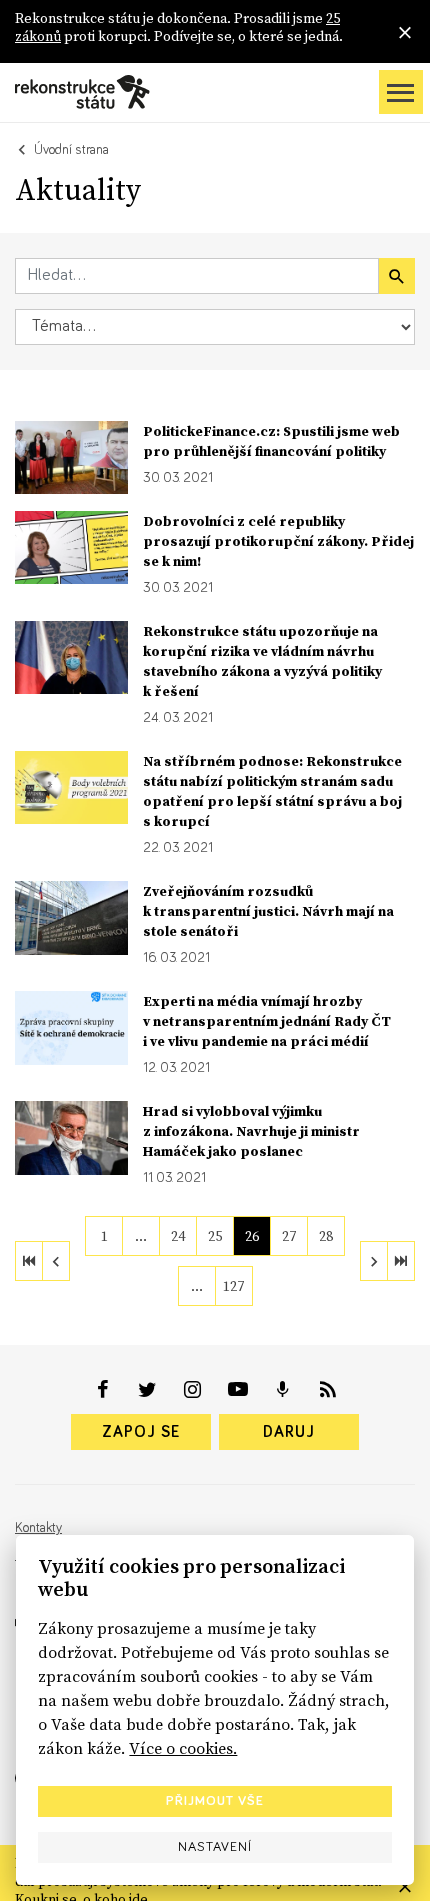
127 (233, 1286)
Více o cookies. (183, 1748)
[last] (401, 1261)
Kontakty (38, 1528)
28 (326, 1236)
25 (215, 1236)
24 (178, 1236)
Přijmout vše (215, 1801)
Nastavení (215, 1847)
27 (289, 1236)
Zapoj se (141, 1432)
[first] (29, 1261)
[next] (374, 1261)
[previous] (56, 1261)
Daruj (289, 1432)
